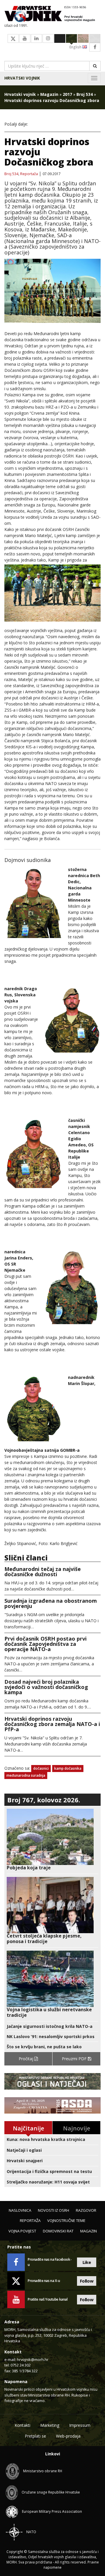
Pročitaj (27, 2059)
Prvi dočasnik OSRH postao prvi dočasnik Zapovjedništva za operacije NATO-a (45, 1644)
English (76, 47)
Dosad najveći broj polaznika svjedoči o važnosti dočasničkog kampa (46, 1687)
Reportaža (29, 174)
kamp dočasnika (68, 1768)
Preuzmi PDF (75, 2059)
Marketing (50, 2425)
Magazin (49, 94)
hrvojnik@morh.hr (33, 2359)
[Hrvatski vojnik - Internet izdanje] (52, 14)
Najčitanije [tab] (28, 2128)
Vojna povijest (22, 2231)
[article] (52, 1840)
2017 (67, 94)
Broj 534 (85, 94)
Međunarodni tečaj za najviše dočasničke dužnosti (43, 1572)
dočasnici (41, 1768)
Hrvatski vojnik (22, 78)
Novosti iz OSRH (54, 2210)
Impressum (80, 2425)
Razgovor (86, 2210)
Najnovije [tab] (77, 2128)
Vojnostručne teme (66, 2220)
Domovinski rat (58, 2231)
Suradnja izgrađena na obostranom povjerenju (51, 1603)
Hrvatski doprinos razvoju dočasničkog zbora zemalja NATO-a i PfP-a (52, 1724)
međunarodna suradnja (26, 1775)
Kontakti (22, 2425)
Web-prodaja (68, 2436)
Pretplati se (35, 2436)
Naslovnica (20, 2210)
